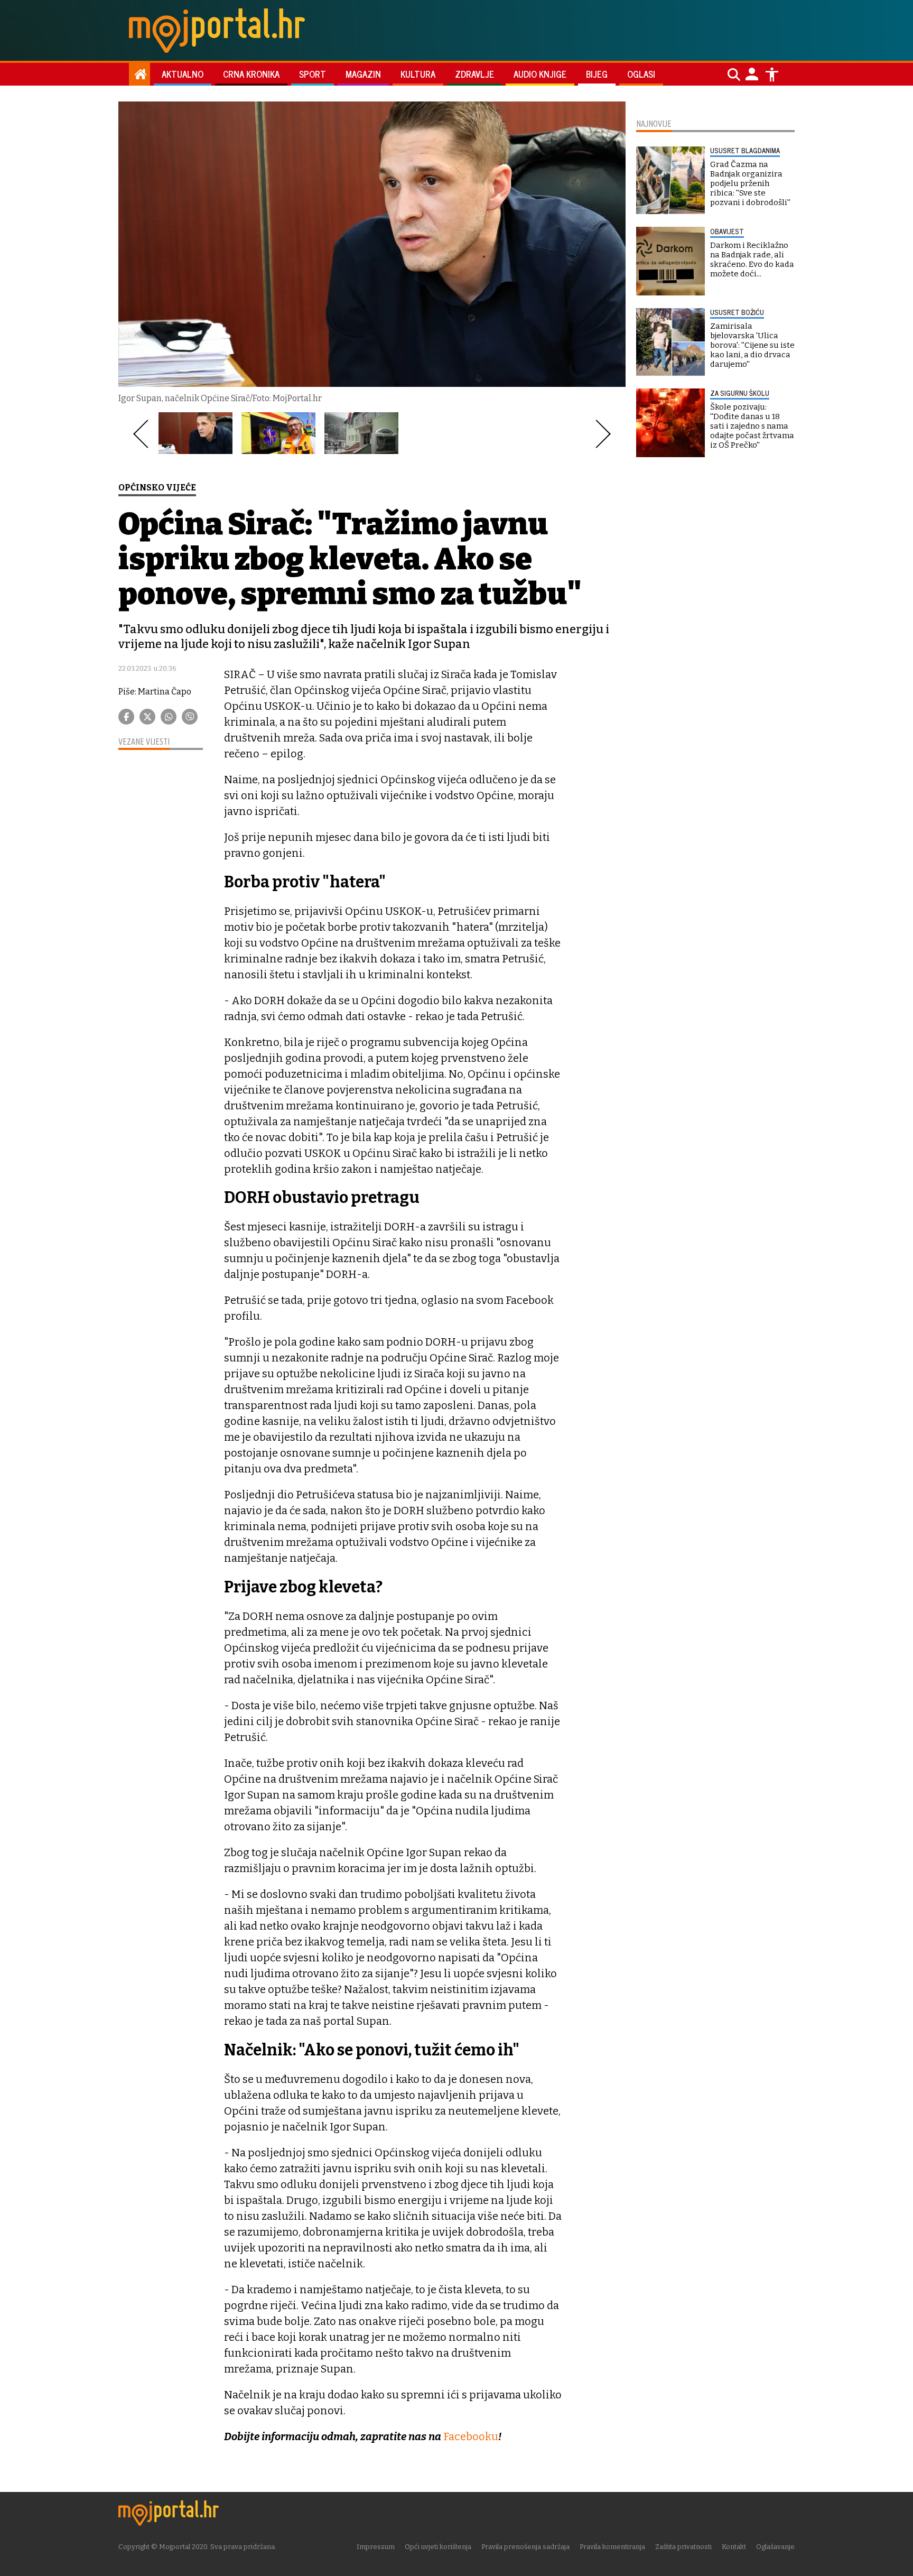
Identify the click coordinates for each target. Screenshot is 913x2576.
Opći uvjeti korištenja (438, 2547)
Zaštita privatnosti (683, 2547)
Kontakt (734, 2547)
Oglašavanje (775, 2547)
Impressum (376, 2547)
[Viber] (190, 717)
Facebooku (471, 2436)
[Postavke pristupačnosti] (772, 75)
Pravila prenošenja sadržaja (525, 2547)
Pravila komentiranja (612, 2547)
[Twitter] (147, 717)
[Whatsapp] (169, 717)
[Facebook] (126, 717)
